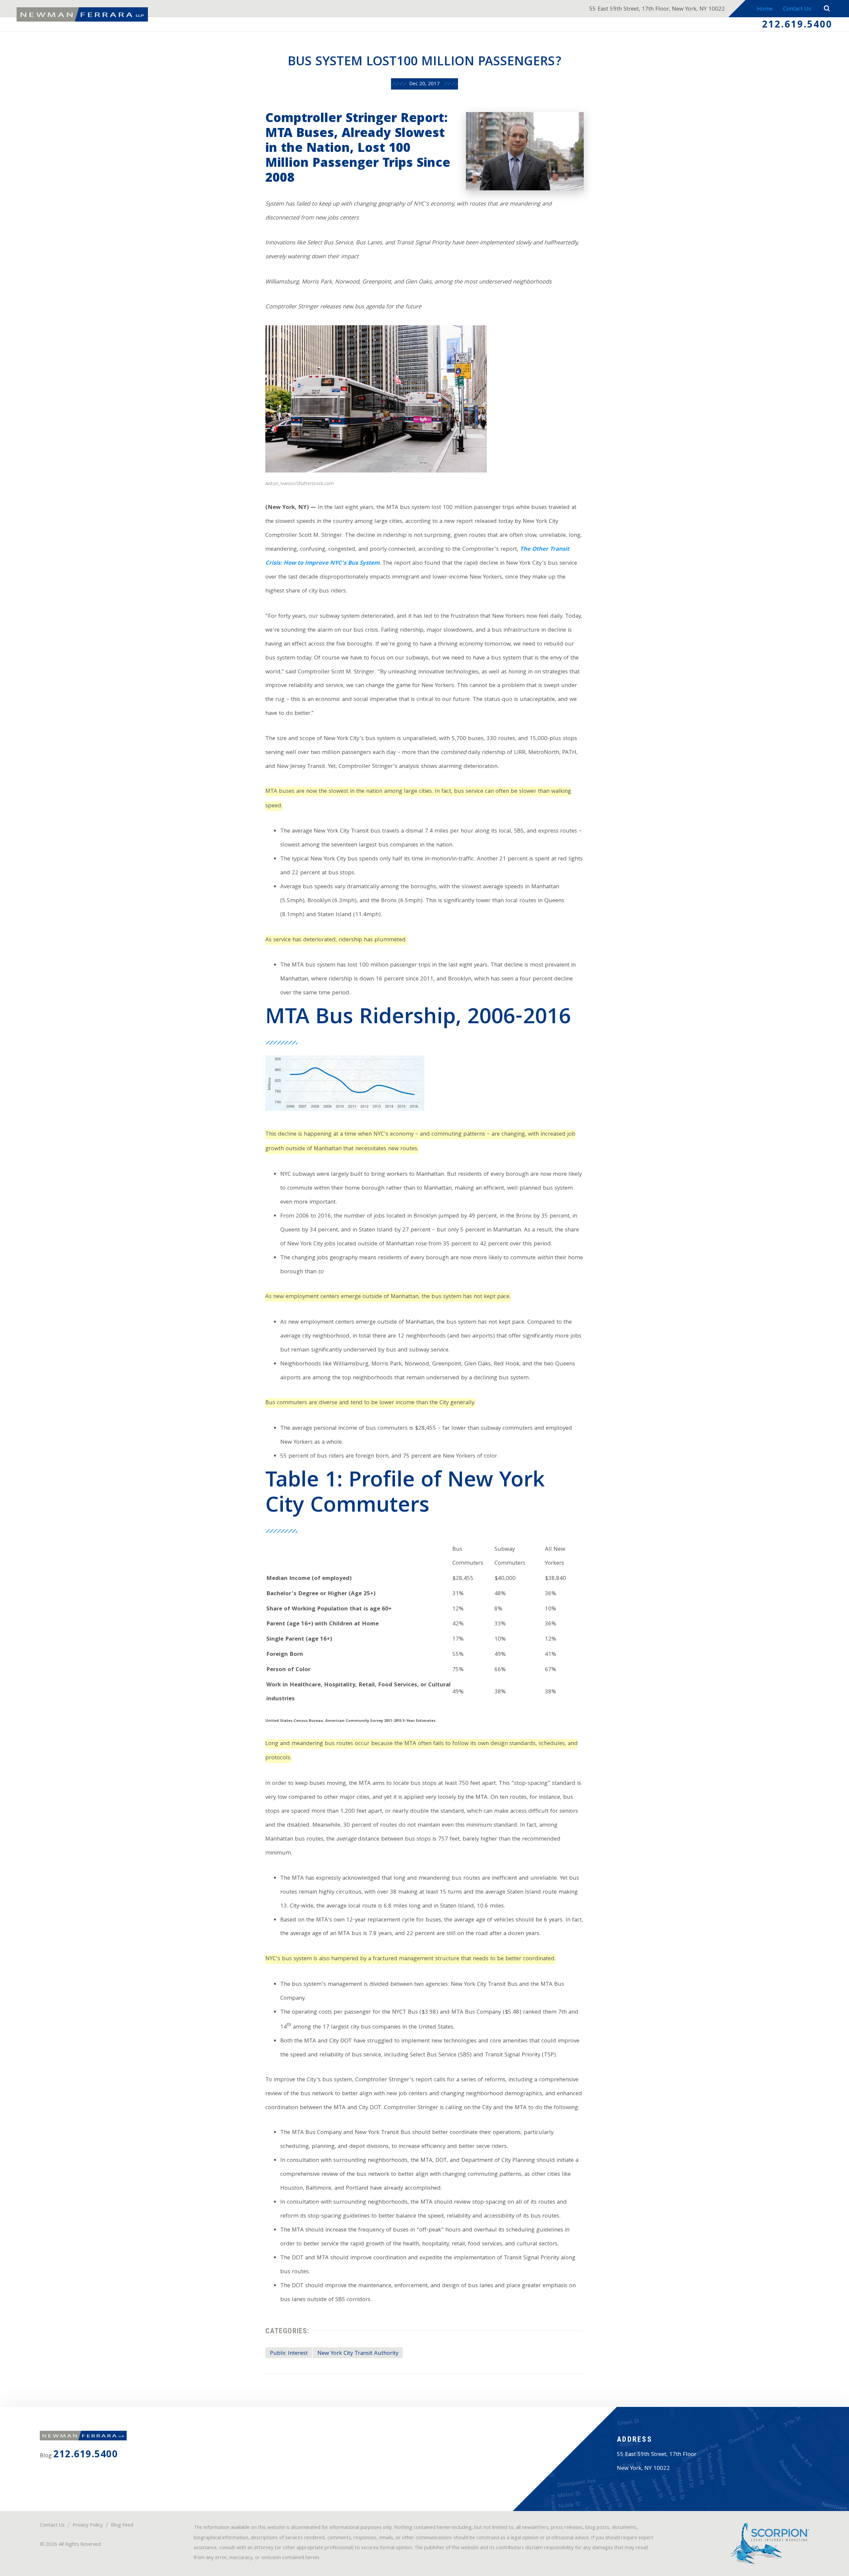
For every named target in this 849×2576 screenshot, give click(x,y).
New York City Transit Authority (358, 2354)
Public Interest (289, 2354)
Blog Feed (122, 2526)
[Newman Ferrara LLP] (82, 15)
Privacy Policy (88, 2526)
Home (765, 9)
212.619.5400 (797, 26)
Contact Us (797, 9)
